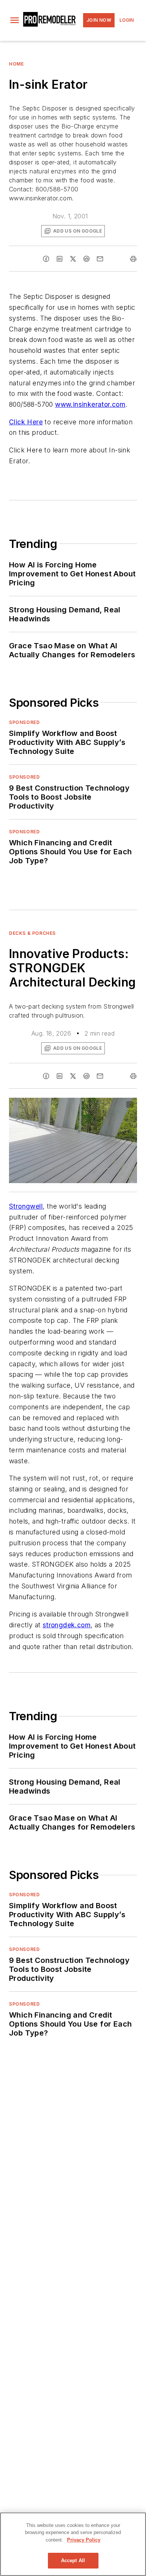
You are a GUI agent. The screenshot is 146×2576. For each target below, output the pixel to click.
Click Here (26, 422)
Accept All (73, 2560)
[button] (15, 20)
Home (16, 64)
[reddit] (86, 259)
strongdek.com (67, 1625)
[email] (100, 259)
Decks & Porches (32, 933)
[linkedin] (60, 259)
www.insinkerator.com (90, 404)
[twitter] (73, 259)
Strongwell (26, 1206)
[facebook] (46, 259)
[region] (73, 2544)
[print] (133, 259)
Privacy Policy (84, 2540)
